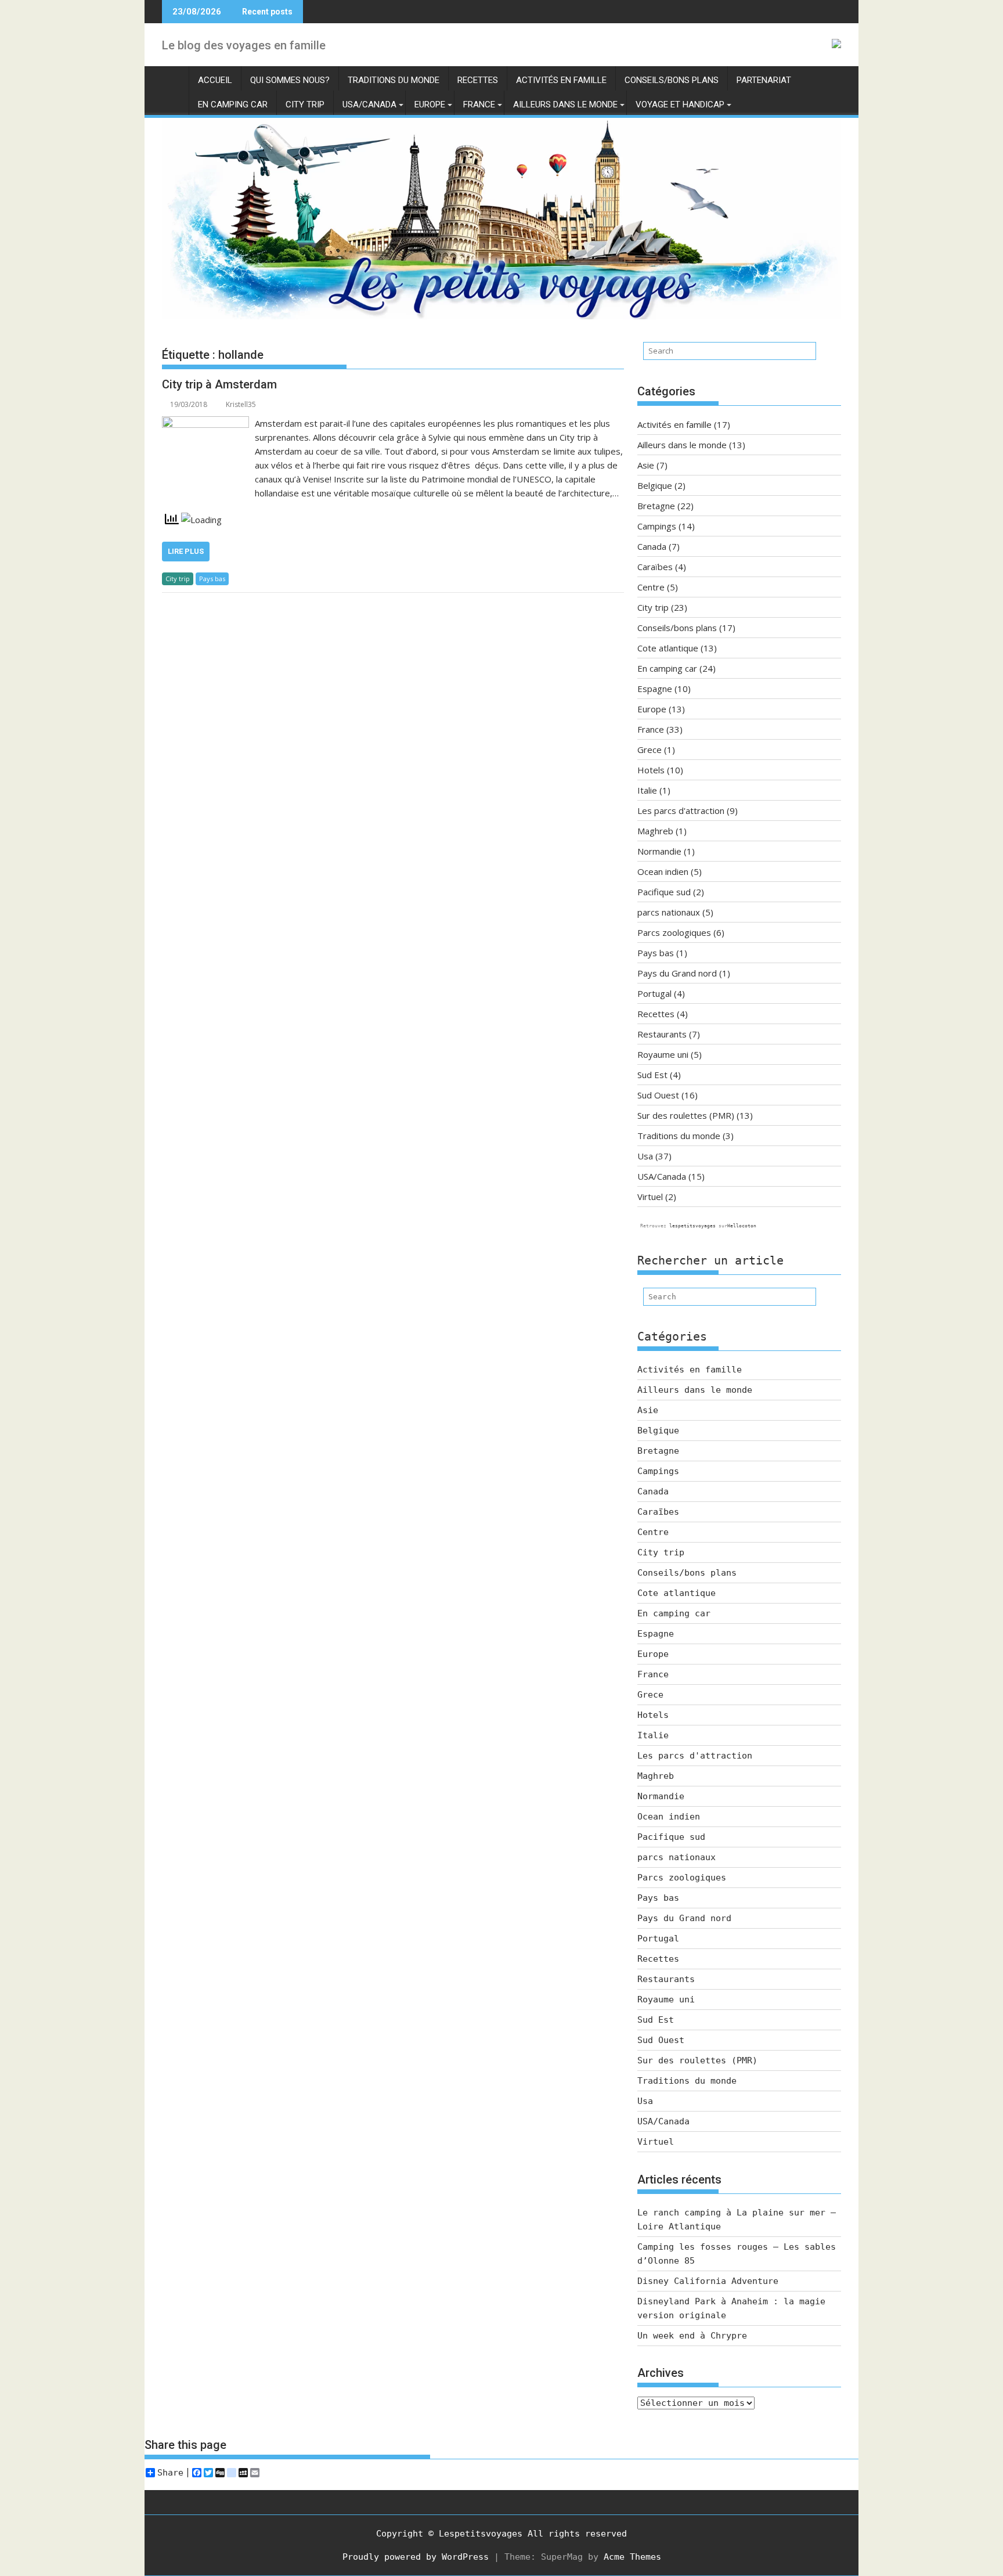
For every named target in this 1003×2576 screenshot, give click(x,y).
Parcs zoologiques (674, 932)
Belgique (655, 485)
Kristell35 (241, 404)
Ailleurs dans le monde (565, 105)
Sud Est (652, 1075)
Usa (645, 1156)
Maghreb (655, 831)
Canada (652, 546)
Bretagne (656, 506)
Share (170, 2473)
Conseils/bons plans (672, 80)
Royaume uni (663, 1054)
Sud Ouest (658, 1095)
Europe (430, 105)
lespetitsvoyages (692, 1226)
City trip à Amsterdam (219, 384)
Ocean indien (663, 871)
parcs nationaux (669, 912)
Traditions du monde (394, 80)
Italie (647, 790)
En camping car (233, 105)
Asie (646, 465)
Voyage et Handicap (680, 105)
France (479, 105)
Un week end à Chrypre (692, 2336)
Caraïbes (655, 567)
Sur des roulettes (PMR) (686, 1115)
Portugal (654, 993)
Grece (650, 750)
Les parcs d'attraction (681, 810)
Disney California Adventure (708, 2281)
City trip (305, 105)
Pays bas (212, 579)
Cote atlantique (668, 648)
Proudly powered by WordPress (416, 2557)
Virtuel (650, 1197)
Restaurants (662, 1034)
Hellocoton (742, 1226)
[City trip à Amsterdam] (205, 423)
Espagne (655, 689)
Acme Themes (632, 2557)
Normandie (659, 851)
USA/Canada (369, 105)
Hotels (651, 770)
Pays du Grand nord (677, 973)
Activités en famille (561, 80)
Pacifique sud (664, 892)
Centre (651, 587)
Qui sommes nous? (290, 80)
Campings (657, 526)
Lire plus (186, 551)
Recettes (478, 80)
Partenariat (764, 80)
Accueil (215, 80)
